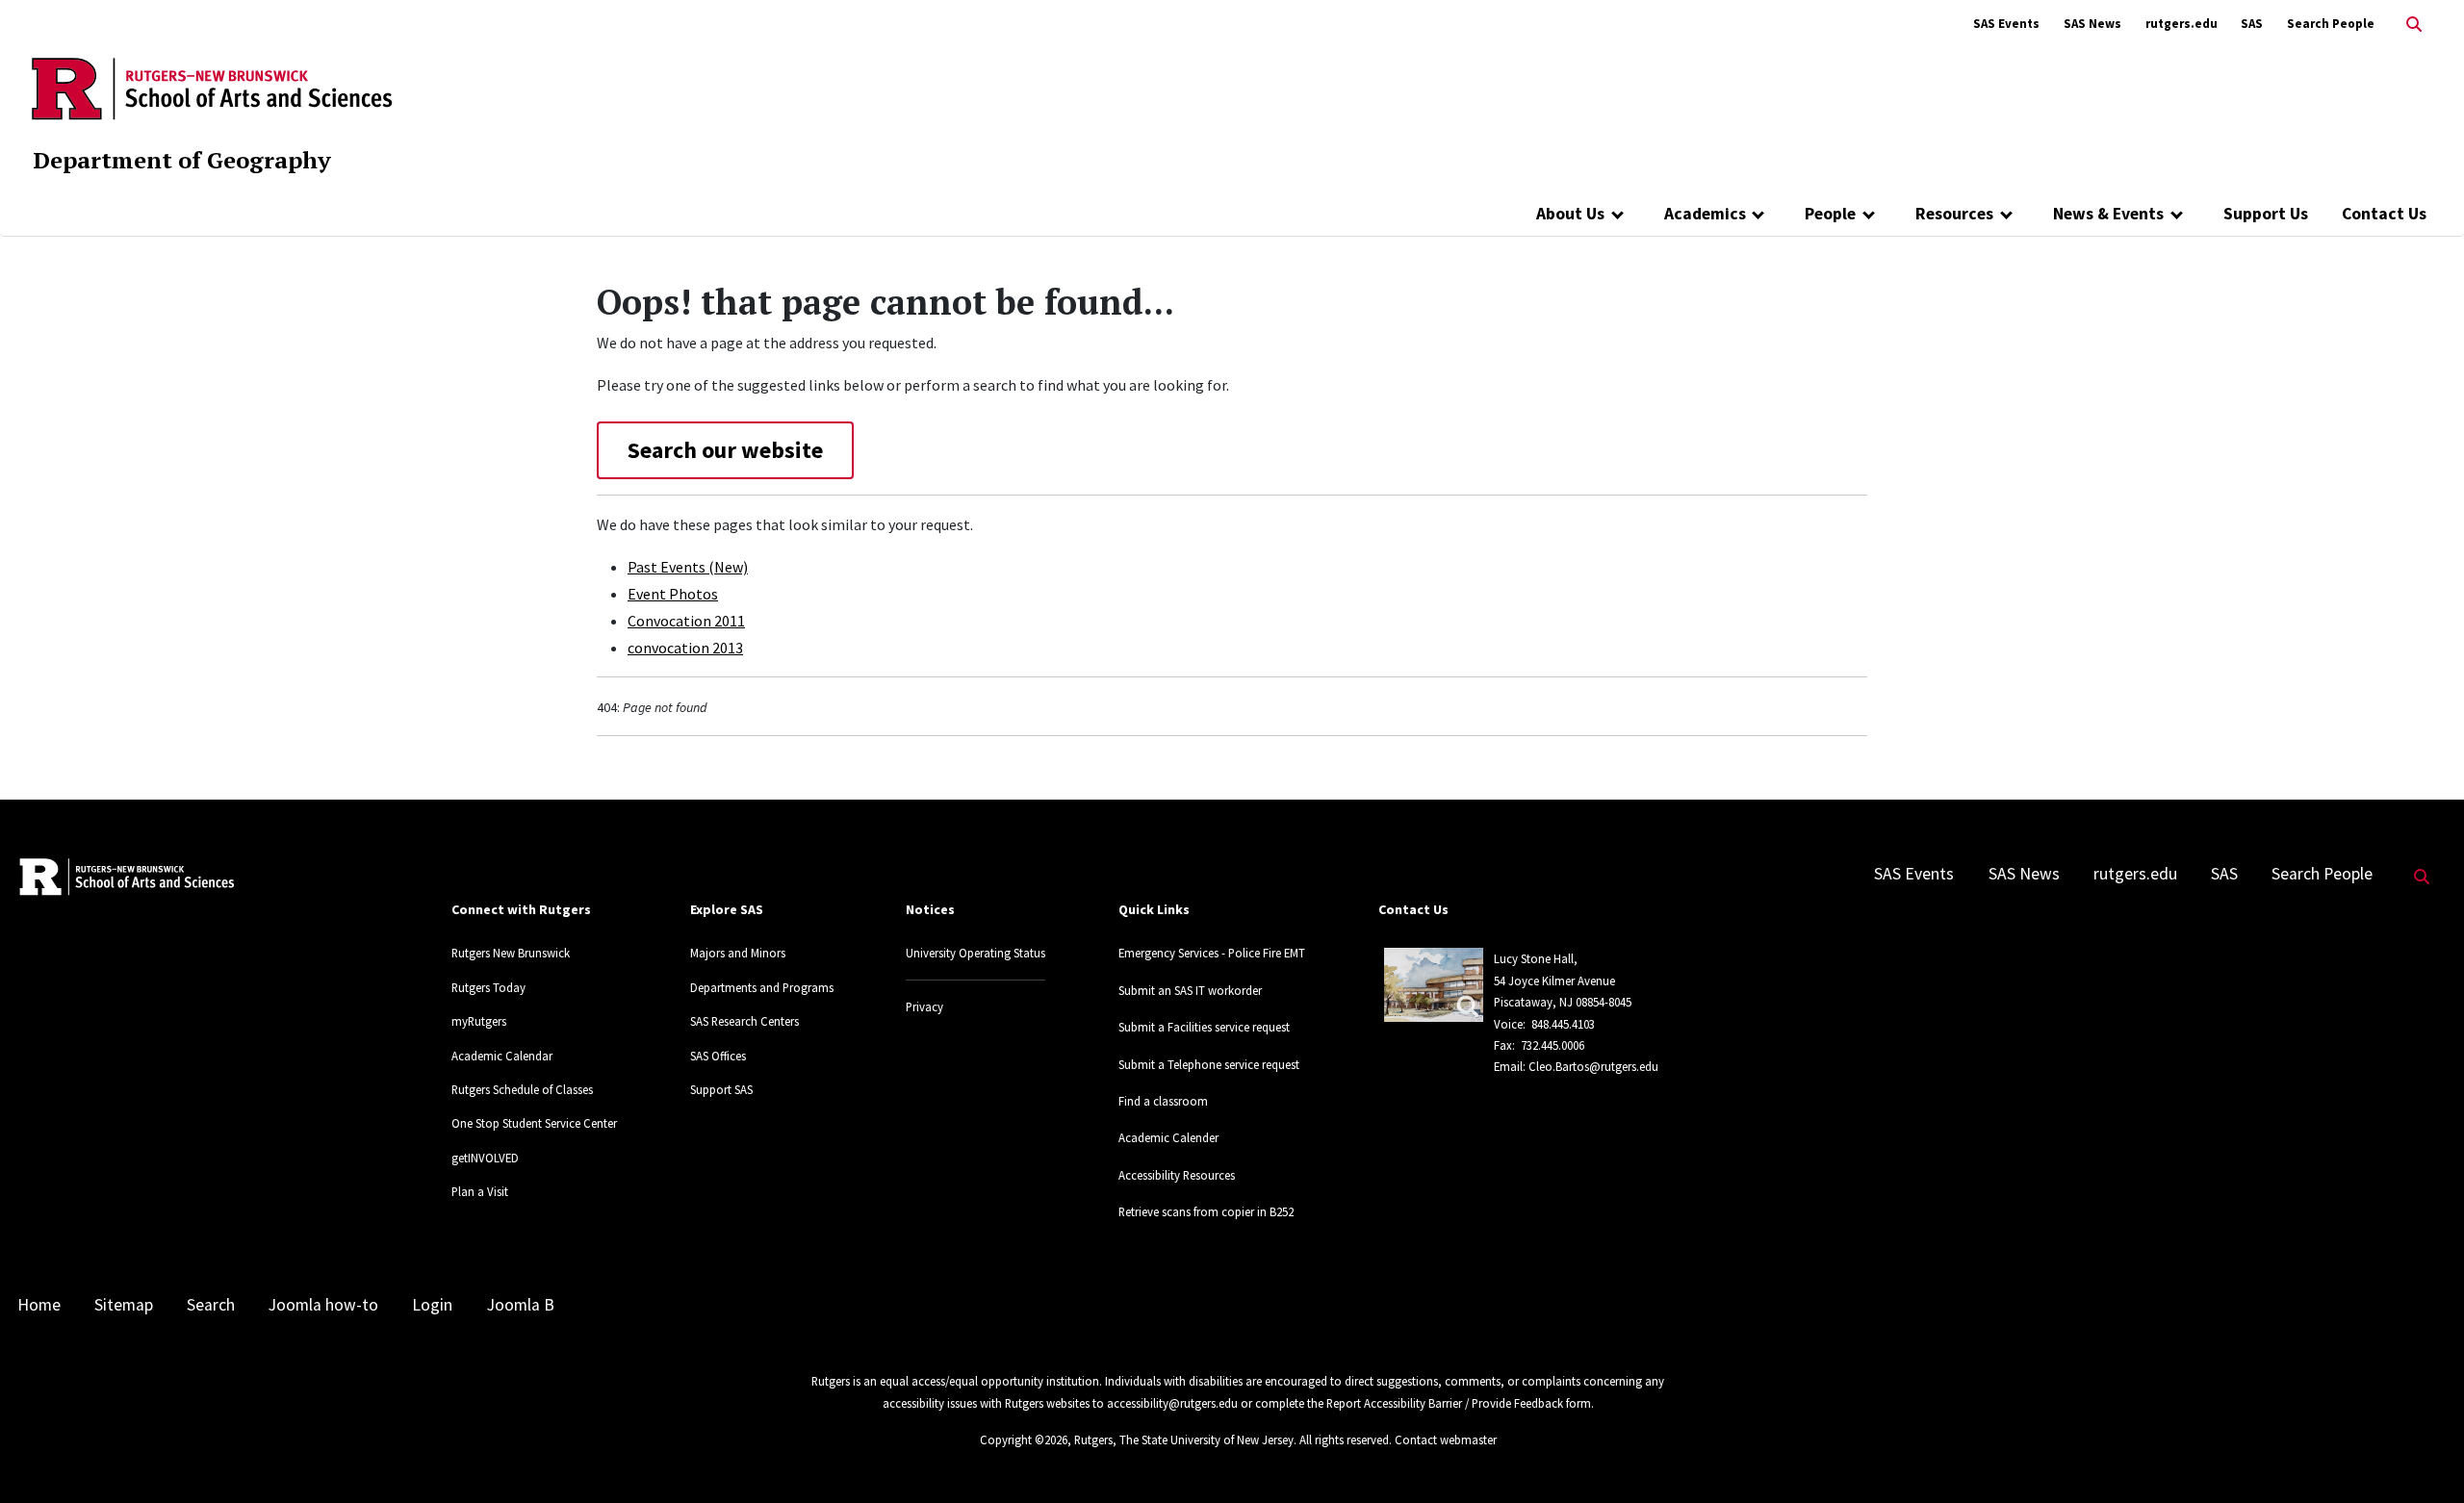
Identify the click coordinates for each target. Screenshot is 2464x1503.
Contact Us (2384, 214)
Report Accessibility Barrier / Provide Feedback (1445, 1403)
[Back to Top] (2422, 1456)
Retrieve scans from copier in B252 (1206, 1211)
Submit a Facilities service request (1204, 1027)
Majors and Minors (738, 953)
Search (211, 1305)
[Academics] (1759, 214)
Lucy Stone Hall (1534, 958)
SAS (2252, 24)
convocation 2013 (685, 648)
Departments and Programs (762, 987)
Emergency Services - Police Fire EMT (1212, 953)
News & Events (2108, 214)
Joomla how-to (323, 1305)
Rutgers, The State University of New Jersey (1184, 1439)
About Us (1570, 214)
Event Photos (673, 594)
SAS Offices (718, 1056)
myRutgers (479, 1021)
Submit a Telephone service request (1209, 1064)
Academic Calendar (502, 1056)
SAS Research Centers (744, 1021)
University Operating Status (975, 953)
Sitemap (124, 1305)
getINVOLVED (485, 1158)
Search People (2331, 24)
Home (39, 1305)
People (1830, 214)
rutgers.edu (2182, 24)
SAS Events (2006, 24)
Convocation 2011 (686, 621)
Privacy (924, 1006)
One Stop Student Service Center (534, 1123)
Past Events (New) (688, 567)
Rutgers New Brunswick (511, 953)
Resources (1954, 214)
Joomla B (521, 1305)
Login (432, 1305)
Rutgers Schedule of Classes (522, 1089)
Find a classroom (1163, 1101)
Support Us (2266, 214)
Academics (1705, 214)
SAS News (2092, 24)
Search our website (725, 450)
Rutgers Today (488, 987)
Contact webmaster (1446, 1439)
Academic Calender (1168, 1137)
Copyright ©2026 (1024, 1439)
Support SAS (721, 1089)
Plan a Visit (480, 1191)
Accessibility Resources (1177, 1175)
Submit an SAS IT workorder (1190, 990)
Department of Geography (182, 160)
